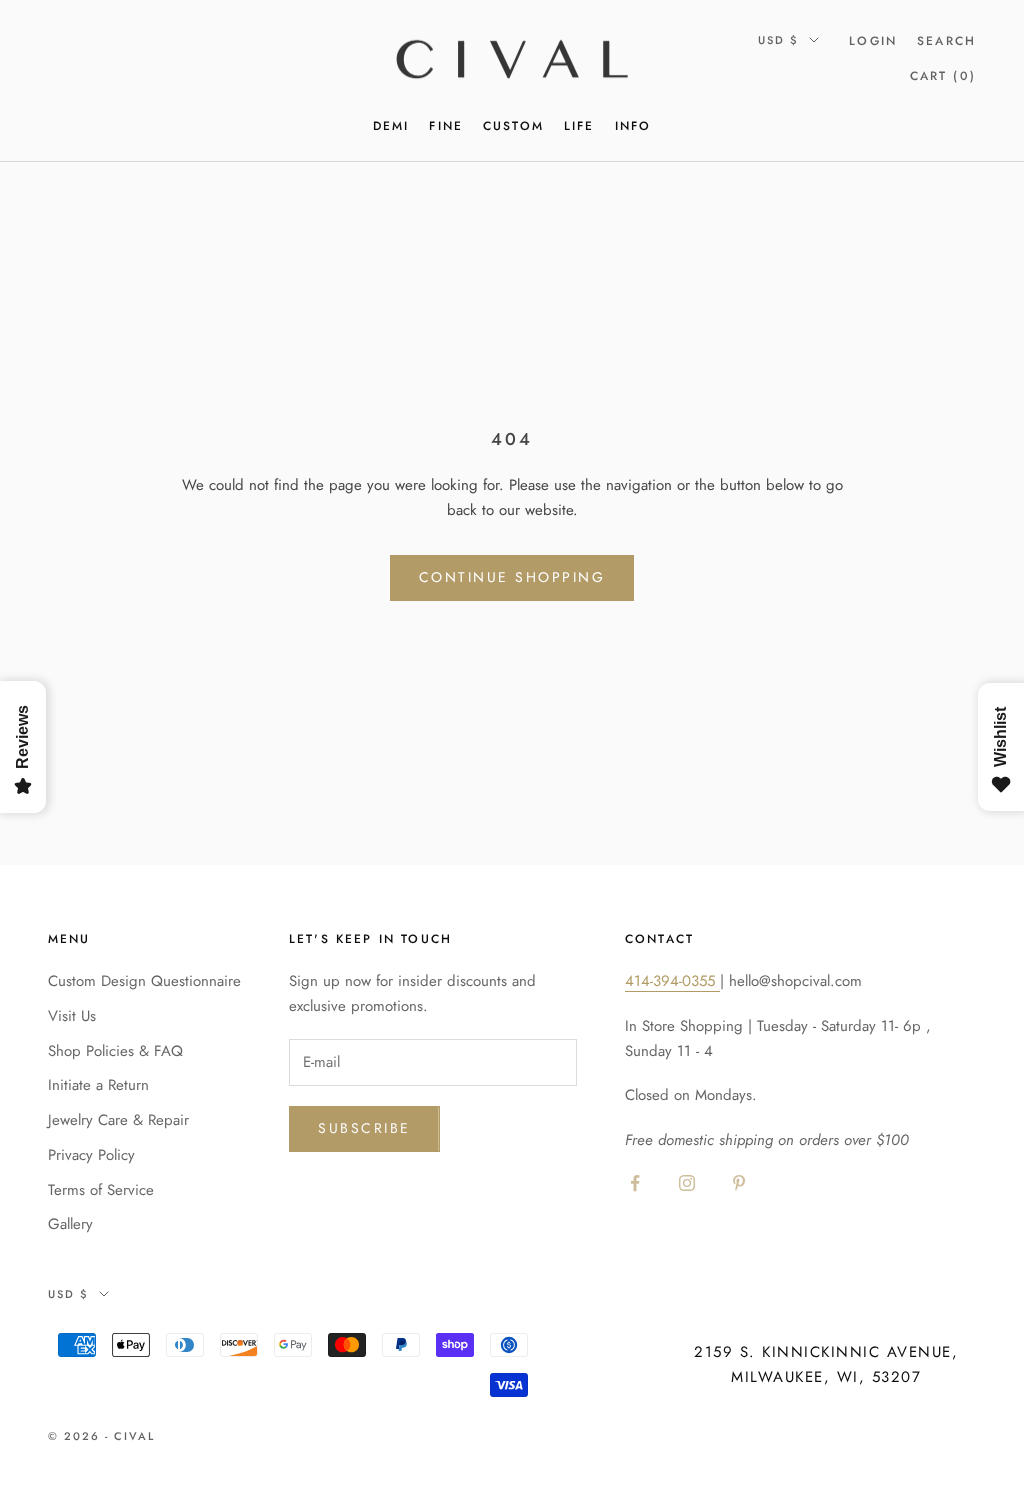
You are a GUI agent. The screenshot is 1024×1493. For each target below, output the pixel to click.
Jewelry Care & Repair (118, 1120)
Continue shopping (512, 577)
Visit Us (72, 1016)
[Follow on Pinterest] (739, 1183)
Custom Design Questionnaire (144, 981)
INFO (633, 126)
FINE (446, 126)
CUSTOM (513, 126)
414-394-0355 (672, 981)
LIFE (579, 126)
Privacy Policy (91, 1155)
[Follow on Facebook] (635, 1183)
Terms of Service (101, 1190)
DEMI (391, 126)
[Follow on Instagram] (687, 1183)
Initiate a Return (98, 1085)
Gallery (70, 1224)
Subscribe (364, 1128)
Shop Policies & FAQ (115, 1051)
